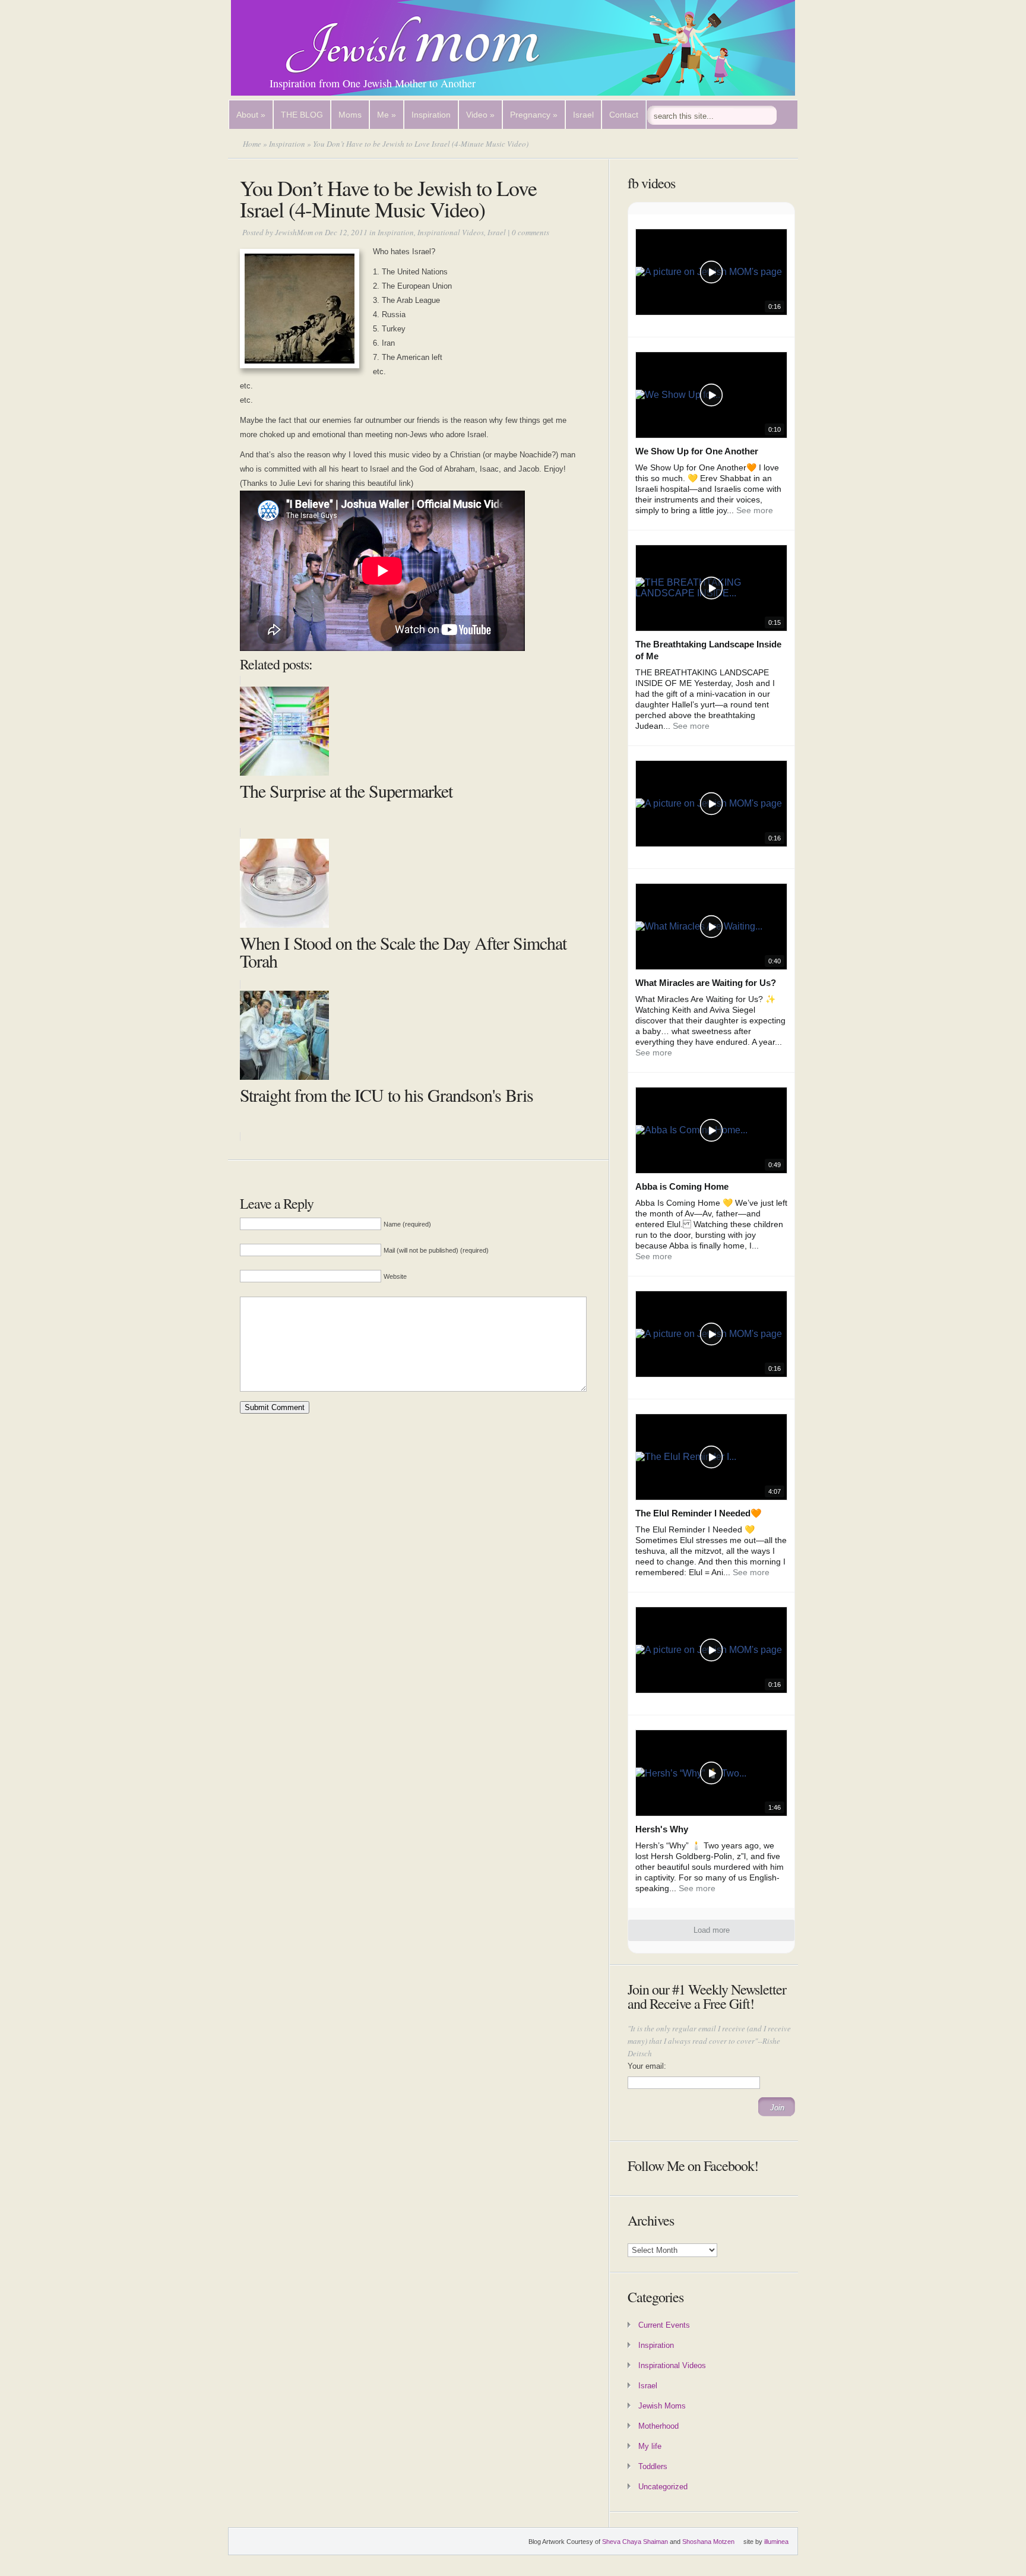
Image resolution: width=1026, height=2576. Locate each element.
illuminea (776, 2542)
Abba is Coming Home (682, 1186)
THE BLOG (302, 115)
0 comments (531, 232)
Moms (350, 115)
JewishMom (294, 232)
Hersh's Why (662, 1829)
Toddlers (653, 2466)
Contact (624, 115)
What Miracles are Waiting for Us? (706, 983)
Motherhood (658, 2426)
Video (480, 115)
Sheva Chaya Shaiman (635, 2542)
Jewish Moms (662, 2406)
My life (650, 2446)
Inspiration (431, 115)
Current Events (664, 2325)
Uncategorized (663, 2487)
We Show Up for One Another (697, 451)
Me (387, 115)
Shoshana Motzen (708, 2542)
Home (252, 144)
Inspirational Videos (451, 232)
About (251, 115)
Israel (583, 115)
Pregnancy (534, 115)
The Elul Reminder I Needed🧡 (699, 1513)
